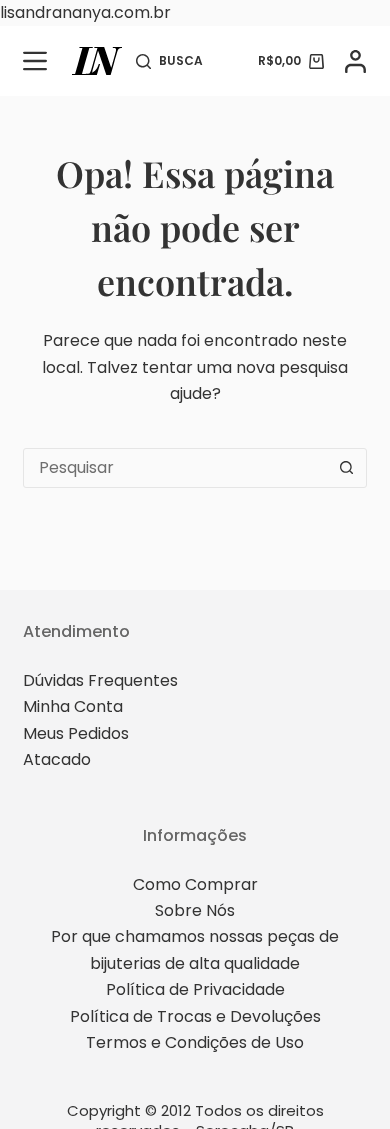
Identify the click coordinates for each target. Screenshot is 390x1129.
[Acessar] (355, 61)
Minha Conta (73, 706)
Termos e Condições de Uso (195, 1042)
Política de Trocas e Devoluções (195, 1016)
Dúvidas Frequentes (100, 680)
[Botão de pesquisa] (347, 468)
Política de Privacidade (195, 989)
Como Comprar (195, 884)
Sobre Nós (195, 910)
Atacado (57, 759)
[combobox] (175, 468)
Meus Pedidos (76, 733)
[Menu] (35, 61)
